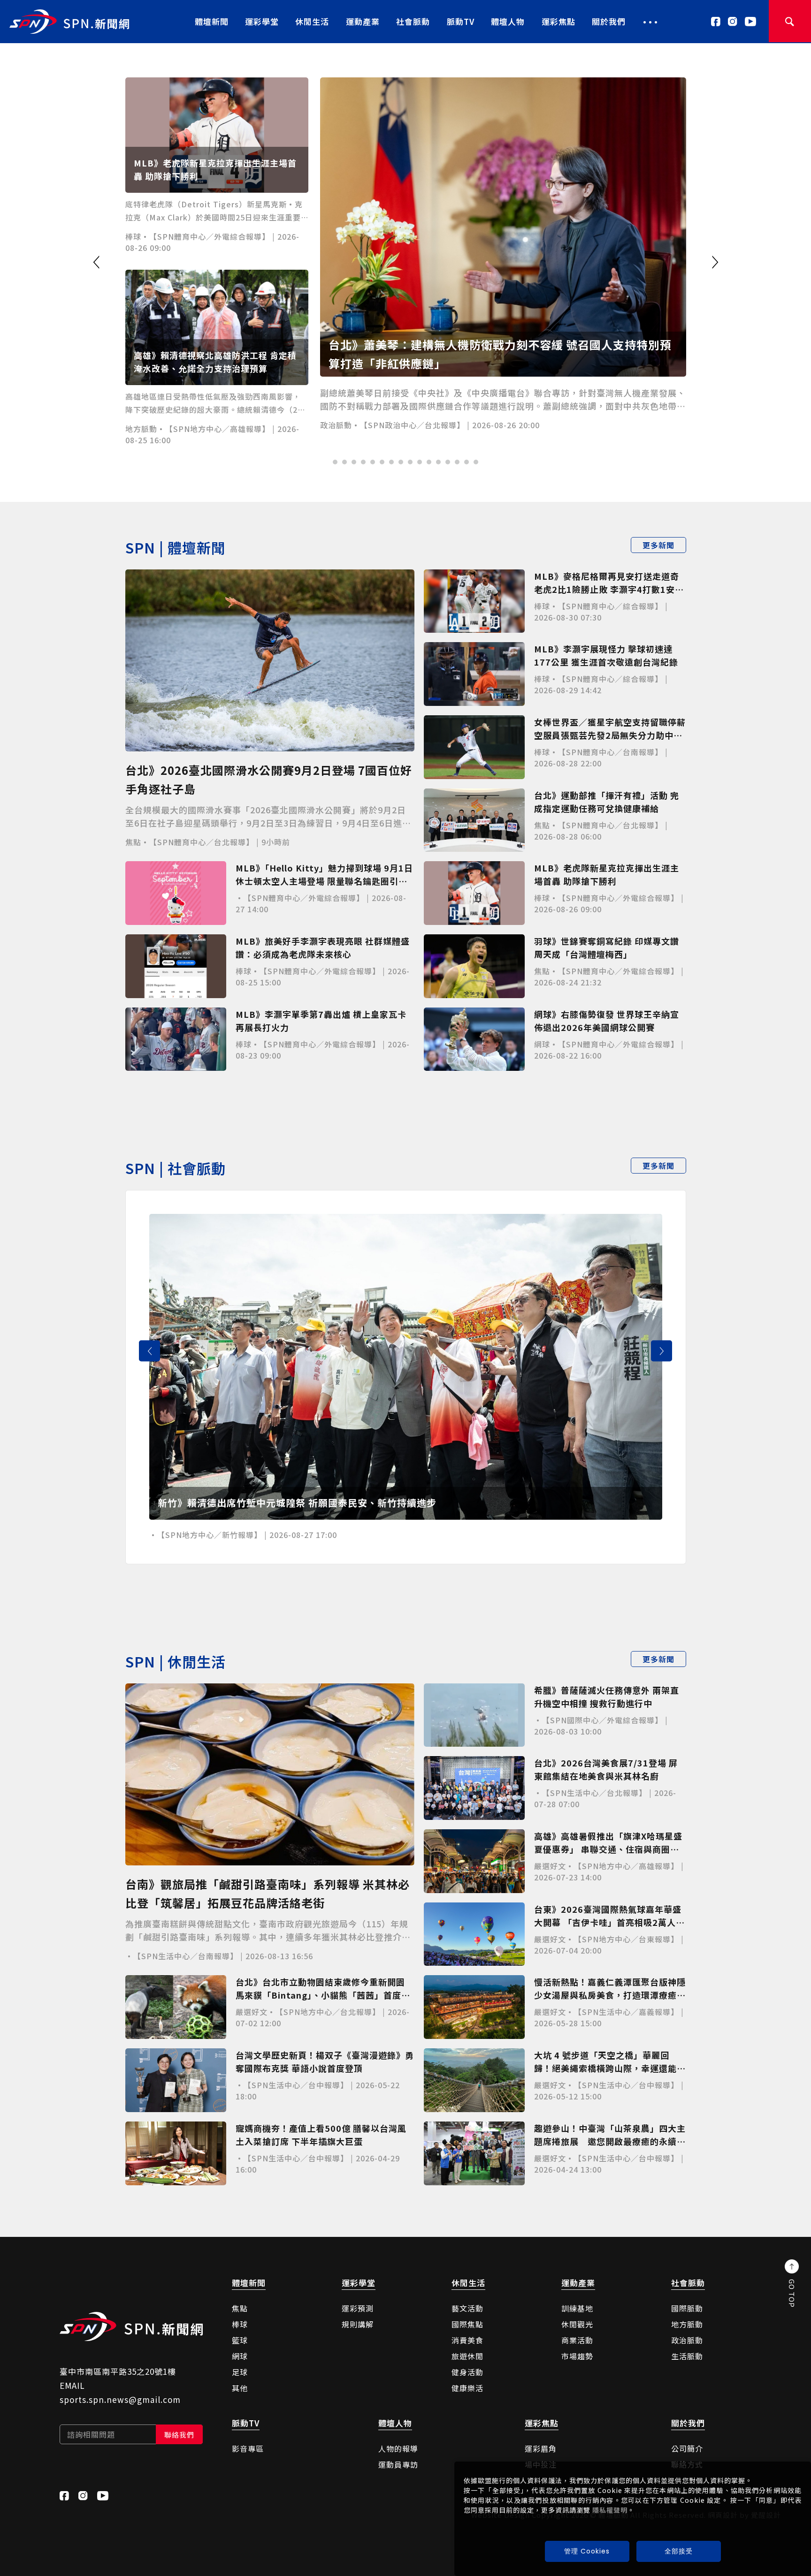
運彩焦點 (559, 21)
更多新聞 (658, 545)
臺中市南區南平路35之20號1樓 (118, 2371)
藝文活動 (467, 2308)
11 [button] (429, 462)
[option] (406, 264)
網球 (240, 2356)
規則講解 (358, 2324)
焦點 (240, 2308)
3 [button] (354, 462)
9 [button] (410, 462)
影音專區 (248, 2448)
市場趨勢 (577, 2356)
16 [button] (476, 462)
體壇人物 (508, 21)
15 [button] (467, 462)
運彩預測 (358, 2308)
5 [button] (373, 462)
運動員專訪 (398, 2464)
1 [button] (335, 462)
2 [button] (344, 462)
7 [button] (391, 462)
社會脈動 (413, 21)
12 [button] (438, 462)
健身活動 (467, 2372)
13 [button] (448, 462)
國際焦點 (467, 2324)
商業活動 (577, 2340)
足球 (240, 2372)
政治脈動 (687, 2340)
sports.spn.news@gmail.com (120, 2399)
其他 (240, 2388)
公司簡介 (687, 2448)
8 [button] (401, 462)
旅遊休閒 (467, 2356)
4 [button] (363, 462)
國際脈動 (687, 2308)
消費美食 (467, 2340)
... (651, 19)
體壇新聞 (212, 21)
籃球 (240, 2340)
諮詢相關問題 (91, 2434)
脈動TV (461, 21)
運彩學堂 (262, 21)
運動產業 (363, 21)
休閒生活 (312, 21)
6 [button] (382, 462)
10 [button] (420, 462)
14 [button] (457, 462)
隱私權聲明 (610, 2510)
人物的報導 (398, 2448)
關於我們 (609, 21)
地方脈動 (687, 2324)
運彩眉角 (541, 2448)
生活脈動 (687, 2356)
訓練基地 (577, 2308)
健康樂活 (467, 2388)
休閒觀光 (577, 2324)
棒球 (240, 2324)
